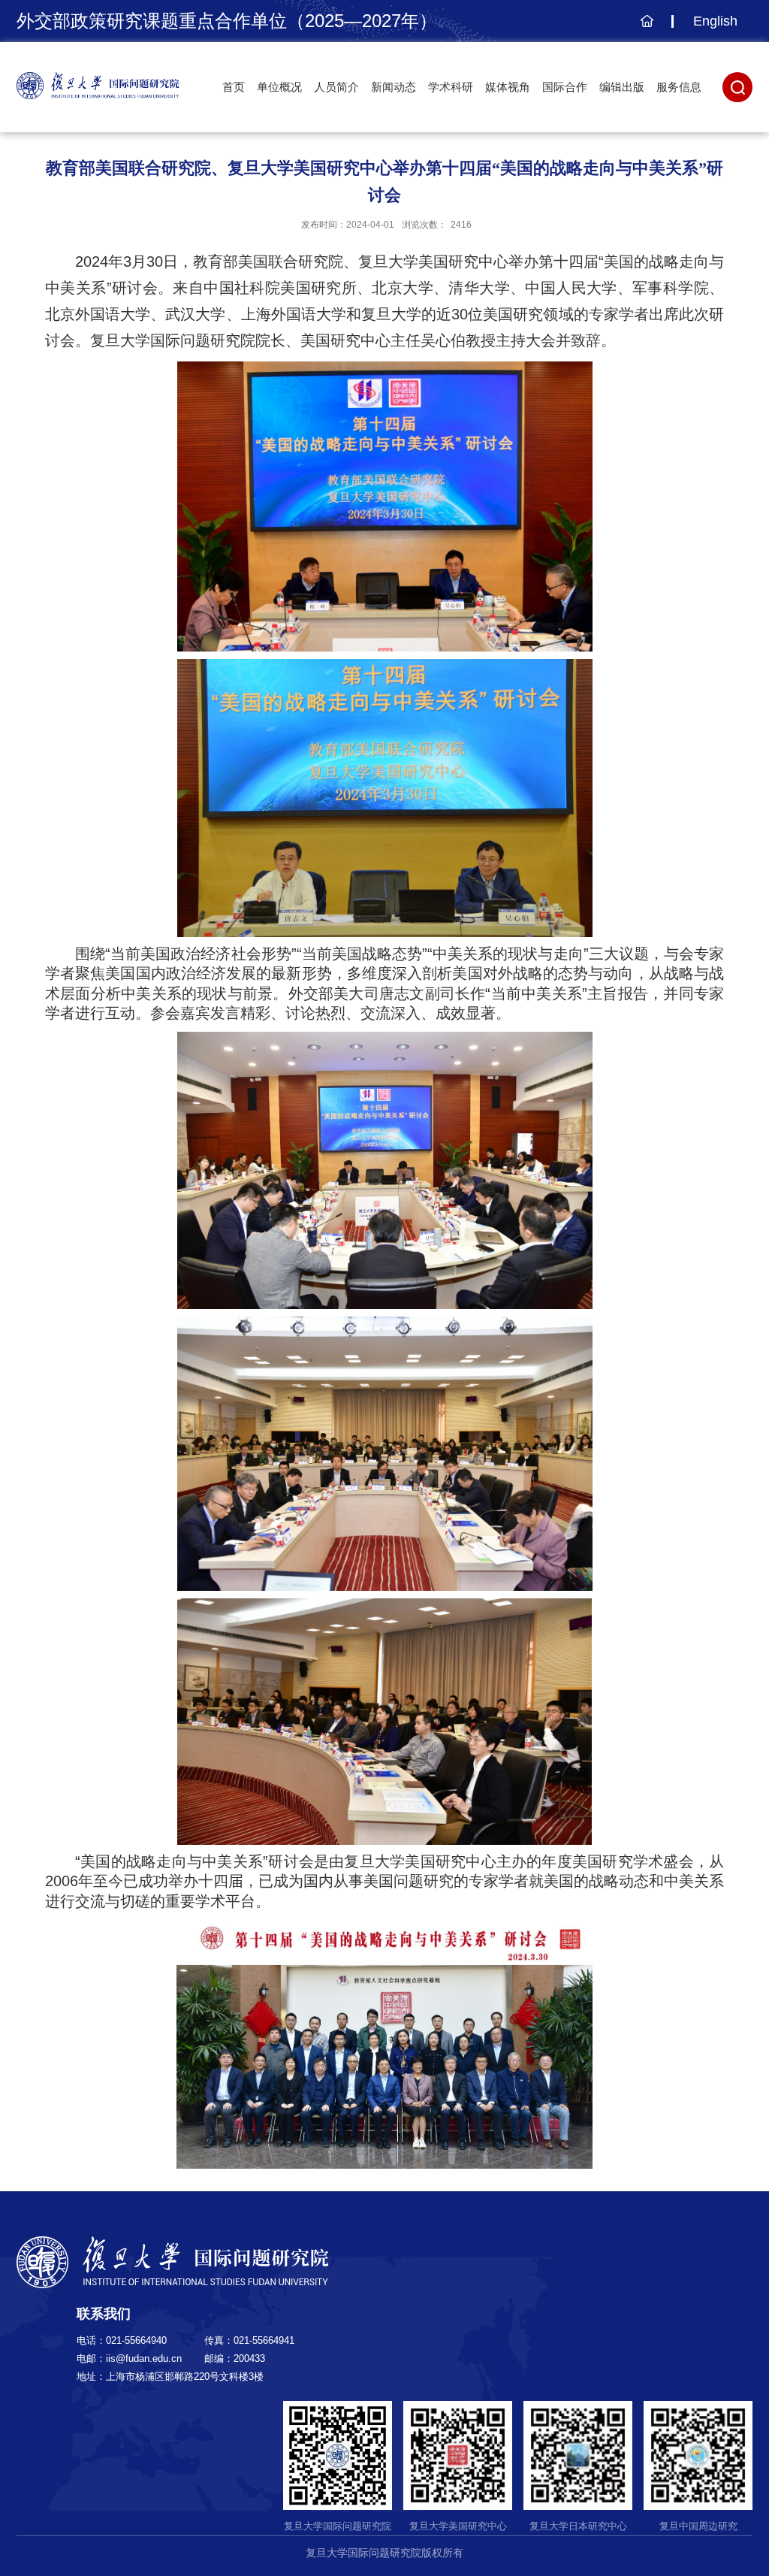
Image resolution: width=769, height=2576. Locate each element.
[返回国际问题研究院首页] (98, 77)
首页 (234, 87)
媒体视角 (508, 87)
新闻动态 (394, 87)
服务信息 (679, 87)
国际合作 (565, 87)
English (715, 21)
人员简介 (336, 87)
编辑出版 (622, 87)
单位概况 (279, 87)
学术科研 (451, 87)
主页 (645, 29)
